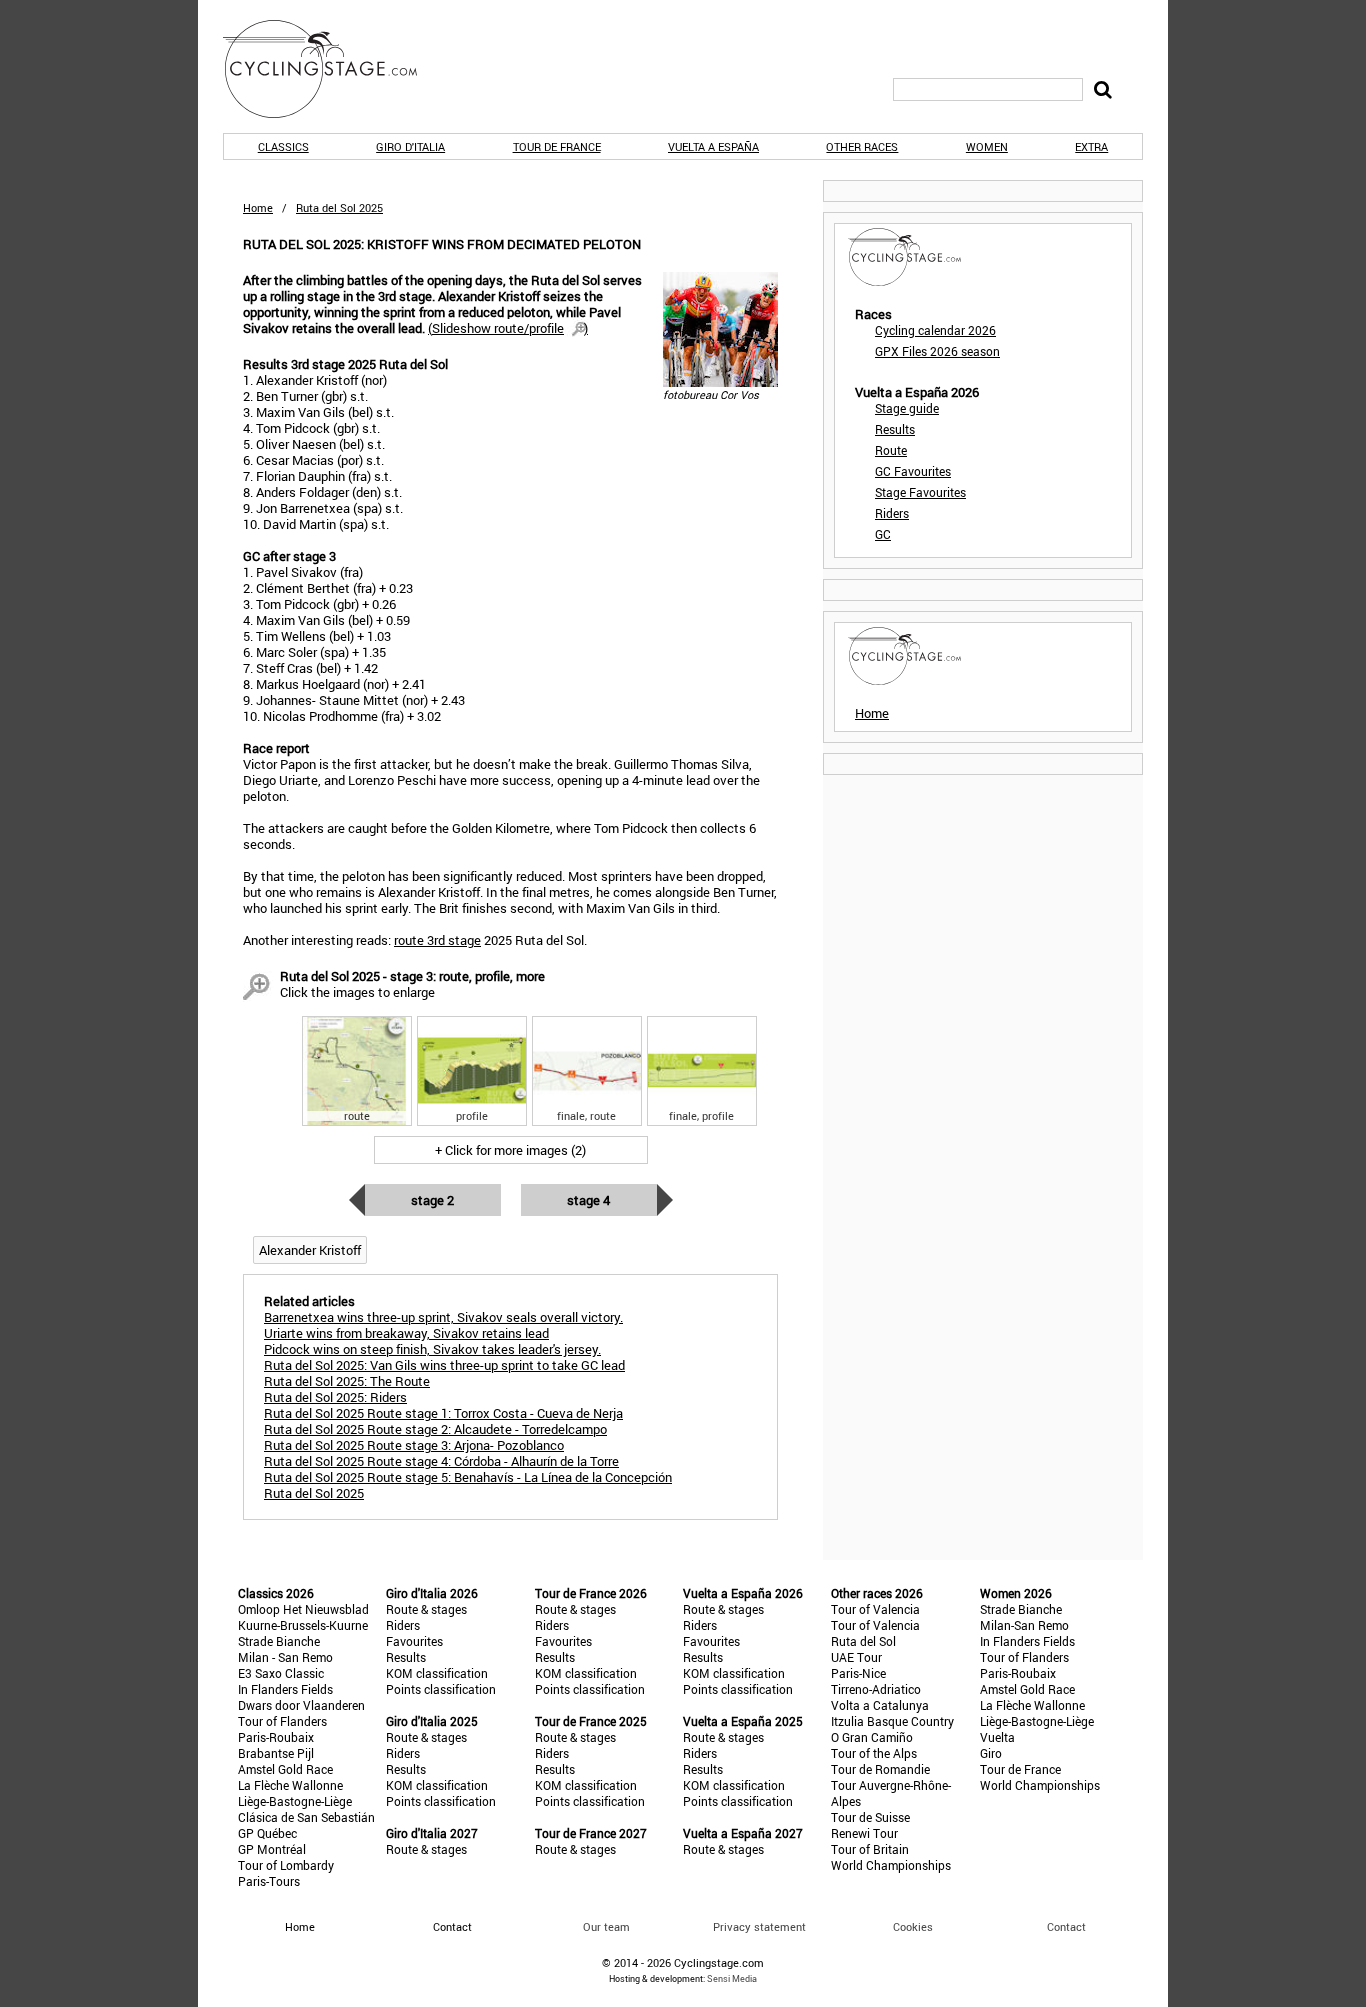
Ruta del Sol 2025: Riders (335, 1397)
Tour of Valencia (875, 1609)
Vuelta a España (713, 146)
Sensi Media (732, 1978)
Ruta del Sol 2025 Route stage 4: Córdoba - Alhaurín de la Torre (441, 1461)
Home (258, 207)
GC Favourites (913, 471)
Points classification (441, 1689)
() (508, 328)
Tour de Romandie (880, 1769)
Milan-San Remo (1024, 1625)
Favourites (414, 1641)
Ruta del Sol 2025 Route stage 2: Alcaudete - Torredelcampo (435, 1429)
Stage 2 (432, 1200)
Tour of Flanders (282, 1721)
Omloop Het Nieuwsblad (303, 1609)
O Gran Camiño (872, 1737)
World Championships (891, 1865)
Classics (283, 146)
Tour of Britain (870, 1849)
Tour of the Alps (874, 1753)
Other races (862, 146)
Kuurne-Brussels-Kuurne (303, 1625)
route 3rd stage (437, 940)
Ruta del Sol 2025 (314, 1493)
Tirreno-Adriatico (876, 1689)
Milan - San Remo (285, 1657)
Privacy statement (759, 1926)
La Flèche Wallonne (290, 1785)
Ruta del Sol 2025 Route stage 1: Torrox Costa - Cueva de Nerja (443, 1413)
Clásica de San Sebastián (306, 1817)
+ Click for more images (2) (510, 1150)
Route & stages (426, 1609)
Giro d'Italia (410, 146)
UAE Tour (856, 1657)
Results (895, 429)
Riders (892, 513)
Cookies (913, 1926)
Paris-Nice (858, 1673)
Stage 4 (588, 1200)
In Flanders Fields (285, 1689)
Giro (991, 1753)
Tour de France (557, 146)
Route (891, 450)
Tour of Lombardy (286, 1865)
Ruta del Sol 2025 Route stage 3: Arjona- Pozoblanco (414, 1445)
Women (987, 146)
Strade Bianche (279, 1641)
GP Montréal (272, 1849)
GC (883, 534)
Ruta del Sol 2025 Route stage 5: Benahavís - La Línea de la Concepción (468, 1477)
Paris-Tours (269, 1881)
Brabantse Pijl (276, 1753)
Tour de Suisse (870, 1817)
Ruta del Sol (863, 1641)
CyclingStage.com (333, 69)
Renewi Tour (864, 1833)
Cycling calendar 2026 (935, 330)
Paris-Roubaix (276, 1737)
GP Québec (267, 1833)
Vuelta (997, 1737)
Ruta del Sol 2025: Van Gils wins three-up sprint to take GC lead (444, 1365)
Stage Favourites (920, 492)
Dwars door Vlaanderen (301, 1705)
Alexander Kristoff (310, 1250)
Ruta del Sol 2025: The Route (347, 1381)
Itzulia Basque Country (892, 1721)
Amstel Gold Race (285, 1769)
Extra (1091, 146)
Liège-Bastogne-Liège (295, 1801)
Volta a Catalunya (880, 1705)
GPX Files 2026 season (937, 351)
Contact (1066, 1926)
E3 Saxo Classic (281, 1673)
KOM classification (437, 1673)
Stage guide (907, 408)
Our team (606, 1926)
